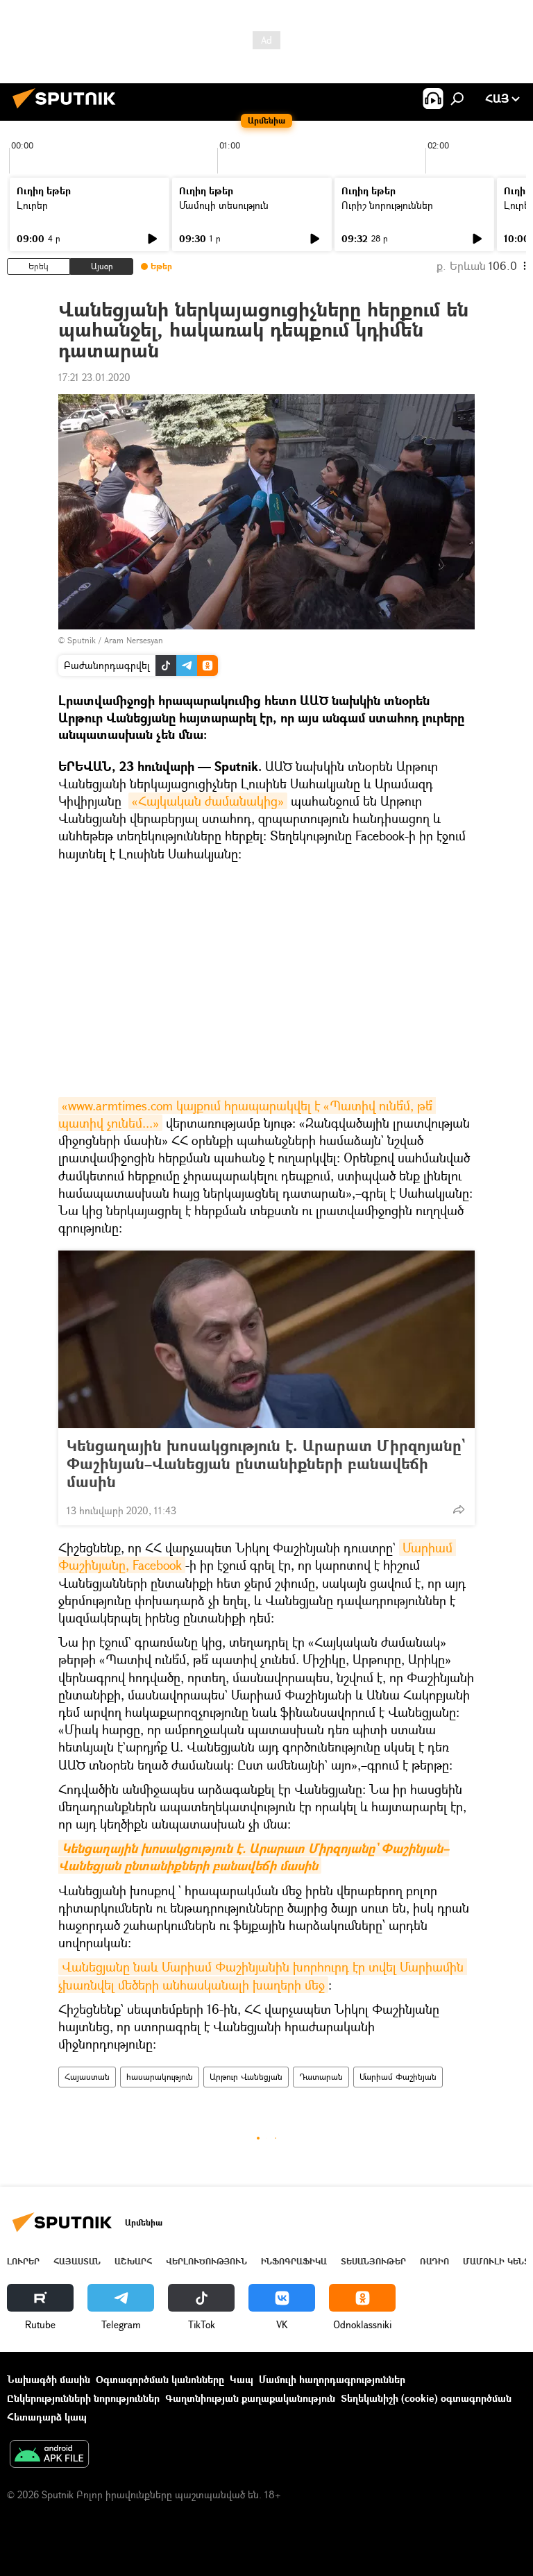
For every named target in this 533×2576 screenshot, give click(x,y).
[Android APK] (49, 2455)
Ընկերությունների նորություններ (83, 2398)
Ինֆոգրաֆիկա (294, 2261)
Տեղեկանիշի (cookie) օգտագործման (426, 2398)
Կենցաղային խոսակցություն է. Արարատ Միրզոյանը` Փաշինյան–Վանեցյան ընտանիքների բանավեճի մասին (266, 1464)
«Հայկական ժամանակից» (208, 801)
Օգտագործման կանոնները (160, 2379)
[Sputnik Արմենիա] (68, 110)
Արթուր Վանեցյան (246, 2077)
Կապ (242, 2379)
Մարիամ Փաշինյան (398, 2077)
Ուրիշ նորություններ (387, 205)
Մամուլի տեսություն (224, 205)
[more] (459, 1509)
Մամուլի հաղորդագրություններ (332, 2379)
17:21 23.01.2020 (94, 377)
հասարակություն (160, 2077)
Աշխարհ (133, 2261)
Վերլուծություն (206, 2261)
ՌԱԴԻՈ (434, 2261)
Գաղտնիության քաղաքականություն (250, 2398)
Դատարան (321, 2077)
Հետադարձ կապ (47, 2417)
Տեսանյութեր (373, 2261)
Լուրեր (32, 205)
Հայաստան (87, 2077)
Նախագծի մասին (49, 2379)
